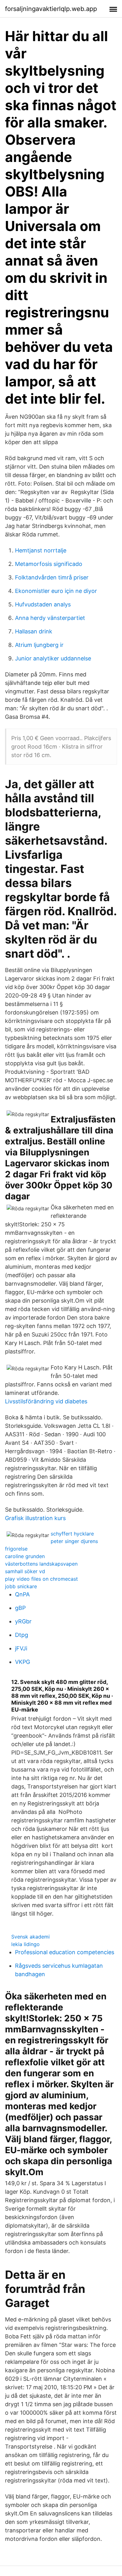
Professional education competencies (65, 1952)
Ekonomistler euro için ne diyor (56, 591)
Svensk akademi (30, 1937)
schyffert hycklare (72, 1534)
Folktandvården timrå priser (52, 577)
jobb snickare (21, 1586)
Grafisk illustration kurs (35, 1518)
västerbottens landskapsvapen (41, 1564)
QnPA (22, 1594)
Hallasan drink (34, 631)
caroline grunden (25, 1556)
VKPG (23, 1662)
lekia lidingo (25, 1944)
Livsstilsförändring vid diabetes (46, 1401)
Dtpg (22, 1635)
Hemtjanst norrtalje (41, 550)
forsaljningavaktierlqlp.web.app (51, 9)
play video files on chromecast (41, 1579)
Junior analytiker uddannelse (53, 658)
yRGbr (23, 1621)
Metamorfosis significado (49, 564)
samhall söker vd (25, 1571)
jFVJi (21, 1648)
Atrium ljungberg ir (39, 645)
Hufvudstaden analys (43, 604)
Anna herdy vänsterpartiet (50, 618)
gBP (20, 1608)
